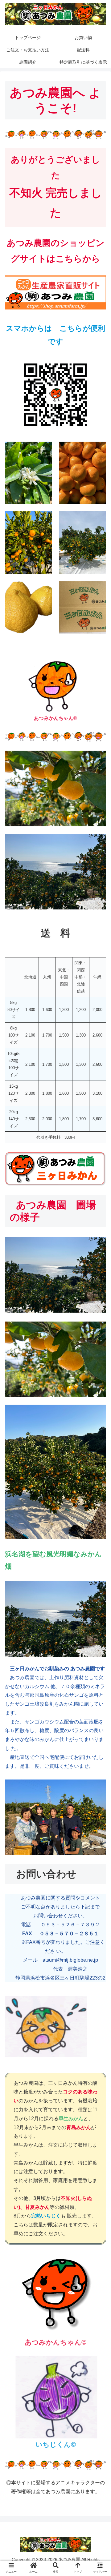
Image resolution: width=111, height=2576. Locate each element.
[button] (99, 1500)
